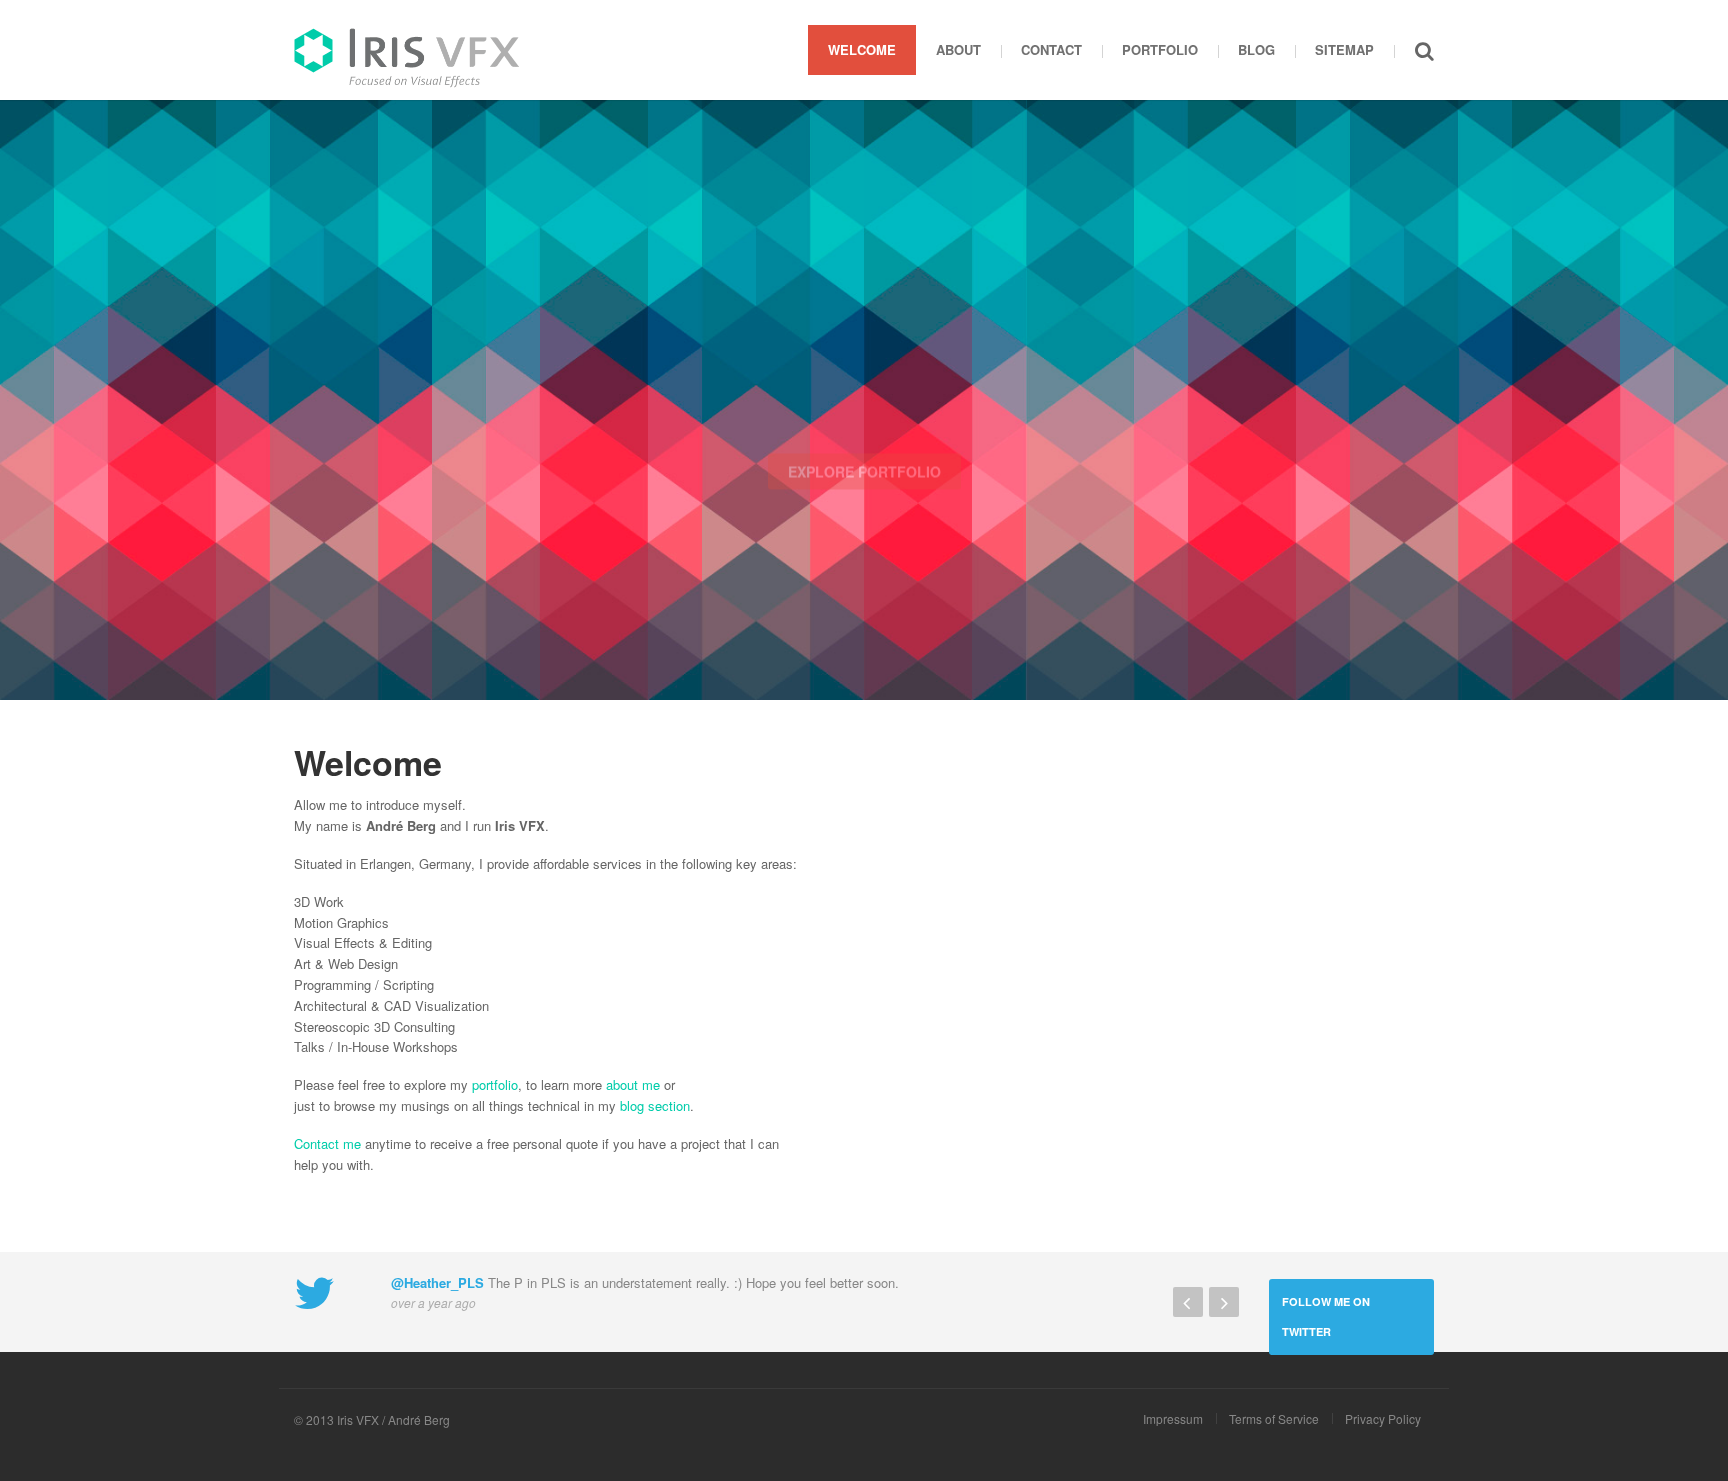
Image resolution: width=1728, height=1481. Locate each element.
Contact (1051, 49)
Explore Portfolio (864, 475)
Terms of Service (1274, 1418)
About (958, 49)
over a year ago (433, 1324)
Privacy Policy (1383, 1418)
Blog (1256, 49)
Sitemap (1344, 49)
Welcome (862, 49)
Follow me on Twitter (1326, 1316)
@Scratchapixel (439, 1304)
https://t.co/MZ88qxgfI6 (724, 1282)
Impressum (1173, 1418)
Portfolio (1160, 49)
